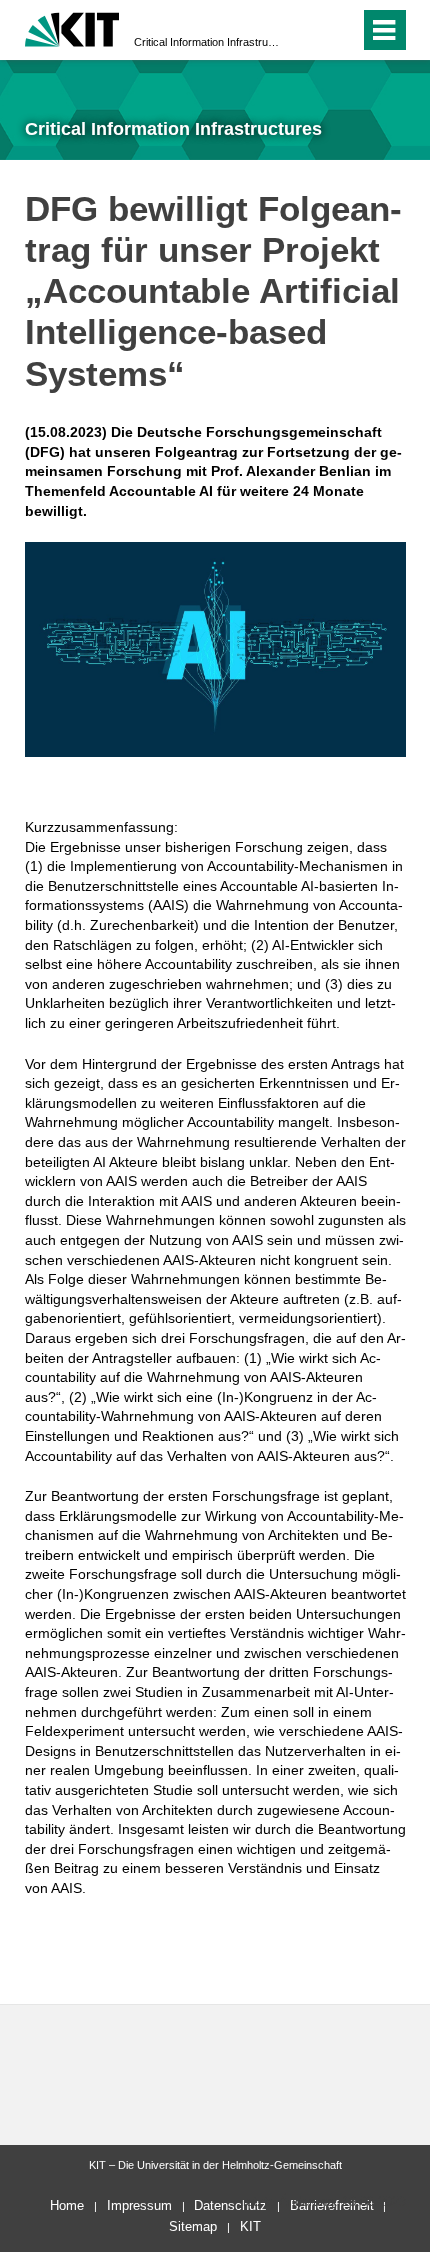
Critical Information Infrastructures (209, 42)
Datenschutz (230, 2205)
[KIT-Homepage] (72, 27)
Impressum (139, 2205)
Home (67, 2205)
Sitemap (193, 2226)
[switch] (308, 30)
